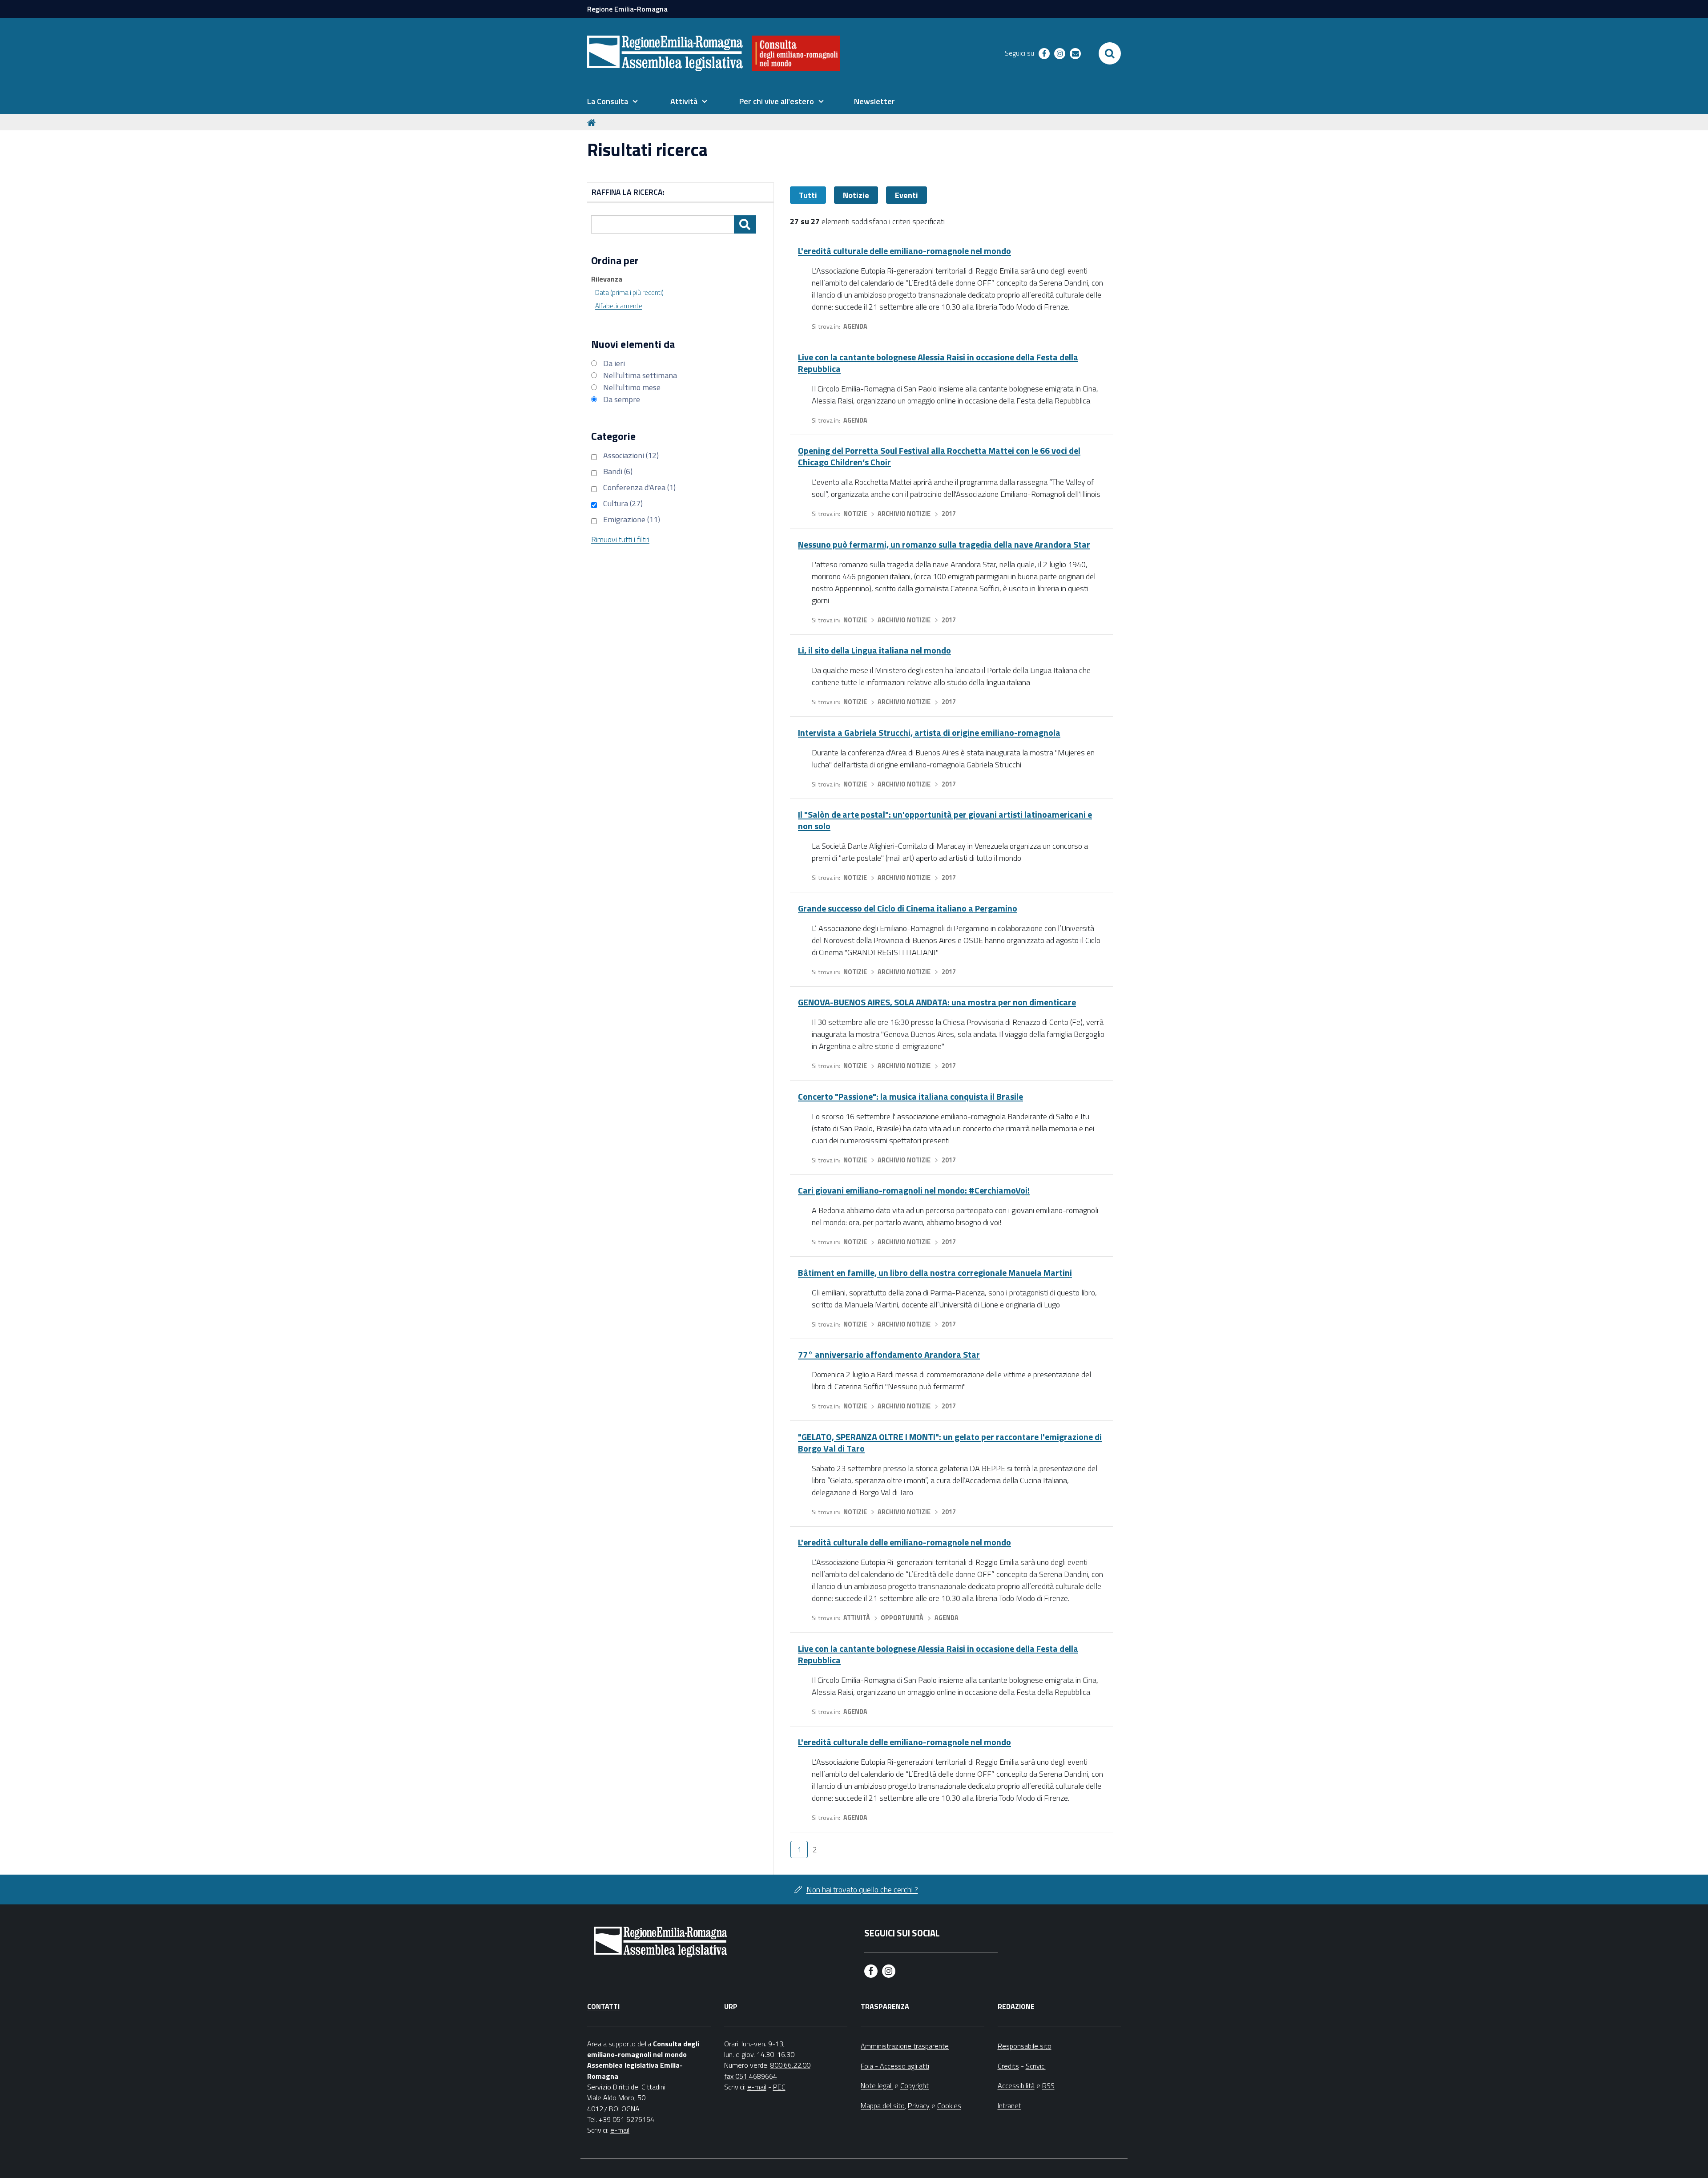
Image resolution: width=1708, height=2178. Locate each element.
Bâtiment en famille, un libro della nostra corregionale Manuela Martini (935, 1273)
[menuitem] (612, 101)
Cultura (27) (623, 503)
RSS (1048, 2085)
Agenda (855, 327)
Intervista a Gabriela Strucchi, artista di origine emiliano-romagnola (929, 732)
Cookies (949, 2105)
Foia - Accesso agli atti (895, 2066)
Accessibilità (1016, 2085)
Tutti (808, 195)
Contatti (603, 2006)
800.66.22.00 (790, 2065)
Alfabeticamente (619, 306)
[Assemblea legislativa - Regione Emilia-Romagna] (665, 53)
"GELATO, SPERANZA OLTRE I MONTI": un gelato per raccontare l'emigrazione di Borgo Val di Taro (950, 1442)
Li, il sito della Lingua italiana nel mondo (874, 650)
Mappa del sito (883, 2105)
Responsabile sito (1025, 2046)
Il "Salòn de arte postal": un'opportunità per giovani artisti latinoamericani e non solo (945, 820)
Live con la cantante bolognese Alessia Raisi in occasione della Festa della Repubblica (938, 363)
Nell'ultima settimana (640, 375)
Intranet (1009, 2105)
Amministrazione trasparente (905, 2046)
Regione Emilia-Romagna (627, 9)
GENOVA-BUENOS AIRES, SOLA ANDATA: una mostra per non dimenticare (937, 1002)
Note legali (877, 2085)
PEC (779, 2087)
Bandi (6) (618, 471)
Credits (1008, 2066)
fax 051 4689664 (751, 2076)
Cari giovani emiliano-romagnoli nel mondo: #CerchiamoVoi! (914, 1190)
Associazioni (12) (631, 455)
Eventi (906, 195)
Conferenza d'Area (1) (639, 487)
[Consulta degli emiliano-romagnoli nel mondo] (796, 53)
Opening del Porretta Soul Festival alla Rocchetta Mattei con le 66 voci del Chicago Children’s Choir (939, 456)
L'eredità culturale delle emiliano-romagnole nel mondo (904, 251)
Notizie (856, 195)
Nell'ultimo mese (632, 387)
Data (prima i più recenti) (629, 292)
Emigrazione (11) (632, 519)
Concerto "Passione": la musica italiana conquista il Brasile (910, 1096)
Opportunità (902, 1618)
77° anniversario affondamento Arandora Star (889, 1354)
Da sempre (622, 399)
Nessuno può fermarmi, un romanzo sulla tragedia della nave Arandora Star (944, 544)
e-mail (620, 2130)
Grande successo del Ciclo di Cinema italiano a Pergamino (908, 908)
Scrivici (1036, 2066)
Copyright (914, 2085)
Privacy (919, 2105)
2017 (949, 514)
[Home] (593, 122)
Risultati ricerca (647, 150)
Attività (857, 1618)
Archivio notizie (904, 514)
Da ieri (614, 363)
